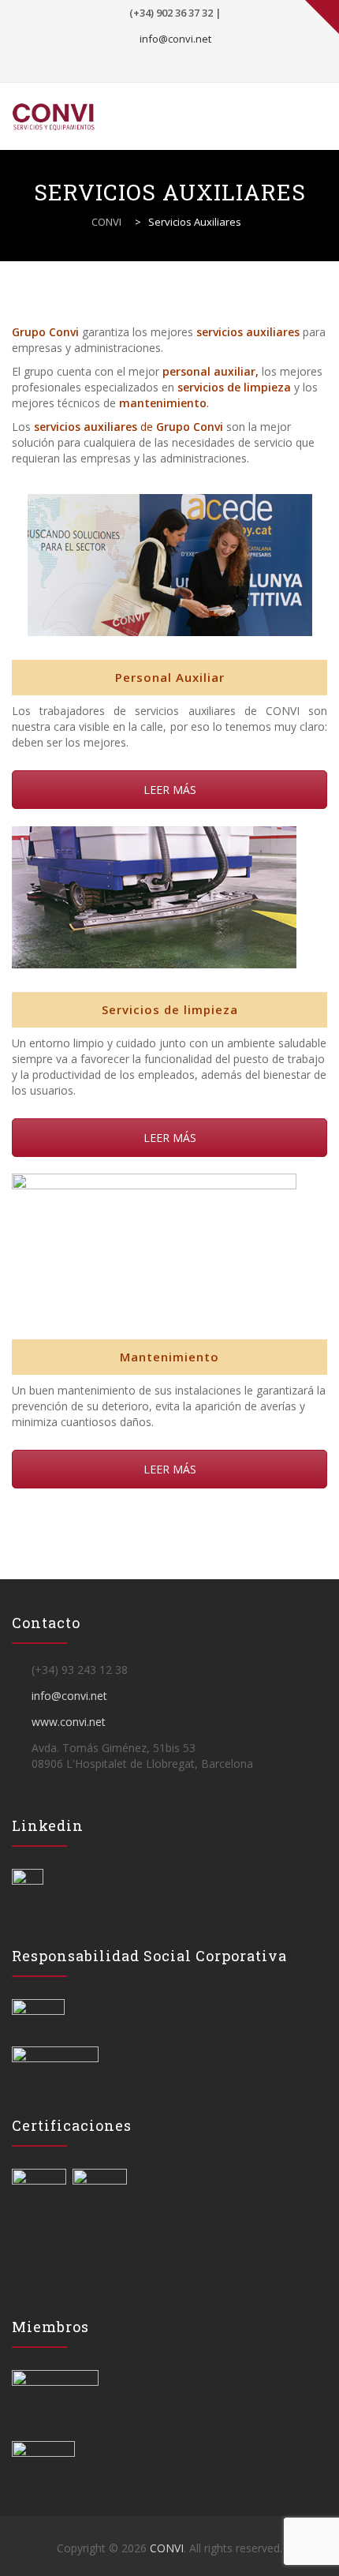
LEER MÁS (170, 790)
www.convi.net (69, 1722)
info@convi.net (175, 39)
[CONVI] (72, 116)
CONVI (167, 2548)
